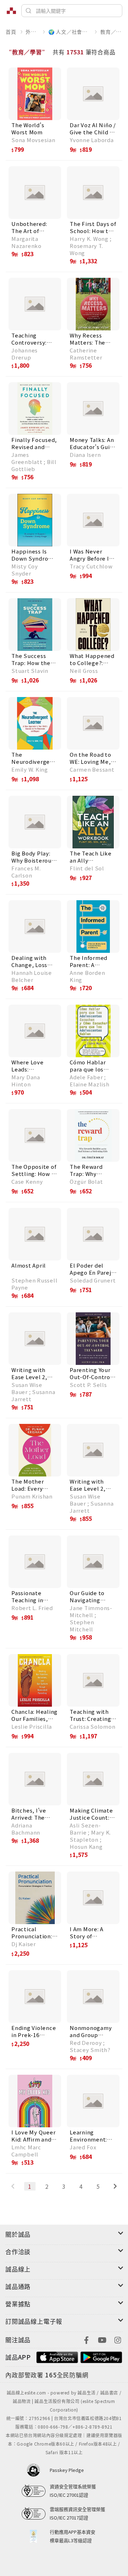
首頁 (11, 32)
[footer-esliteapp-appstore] (57, 2356)
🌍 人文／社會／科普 (70, 32)
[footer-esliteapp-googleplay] (101, 2356)
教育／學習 (111, 32)
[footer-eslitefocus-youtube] (102, 2339)
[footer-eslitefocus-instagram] (118, 2339)
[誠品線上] (11, 11)
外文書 (32, 32)
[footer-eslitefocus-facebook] (86, 2339)
